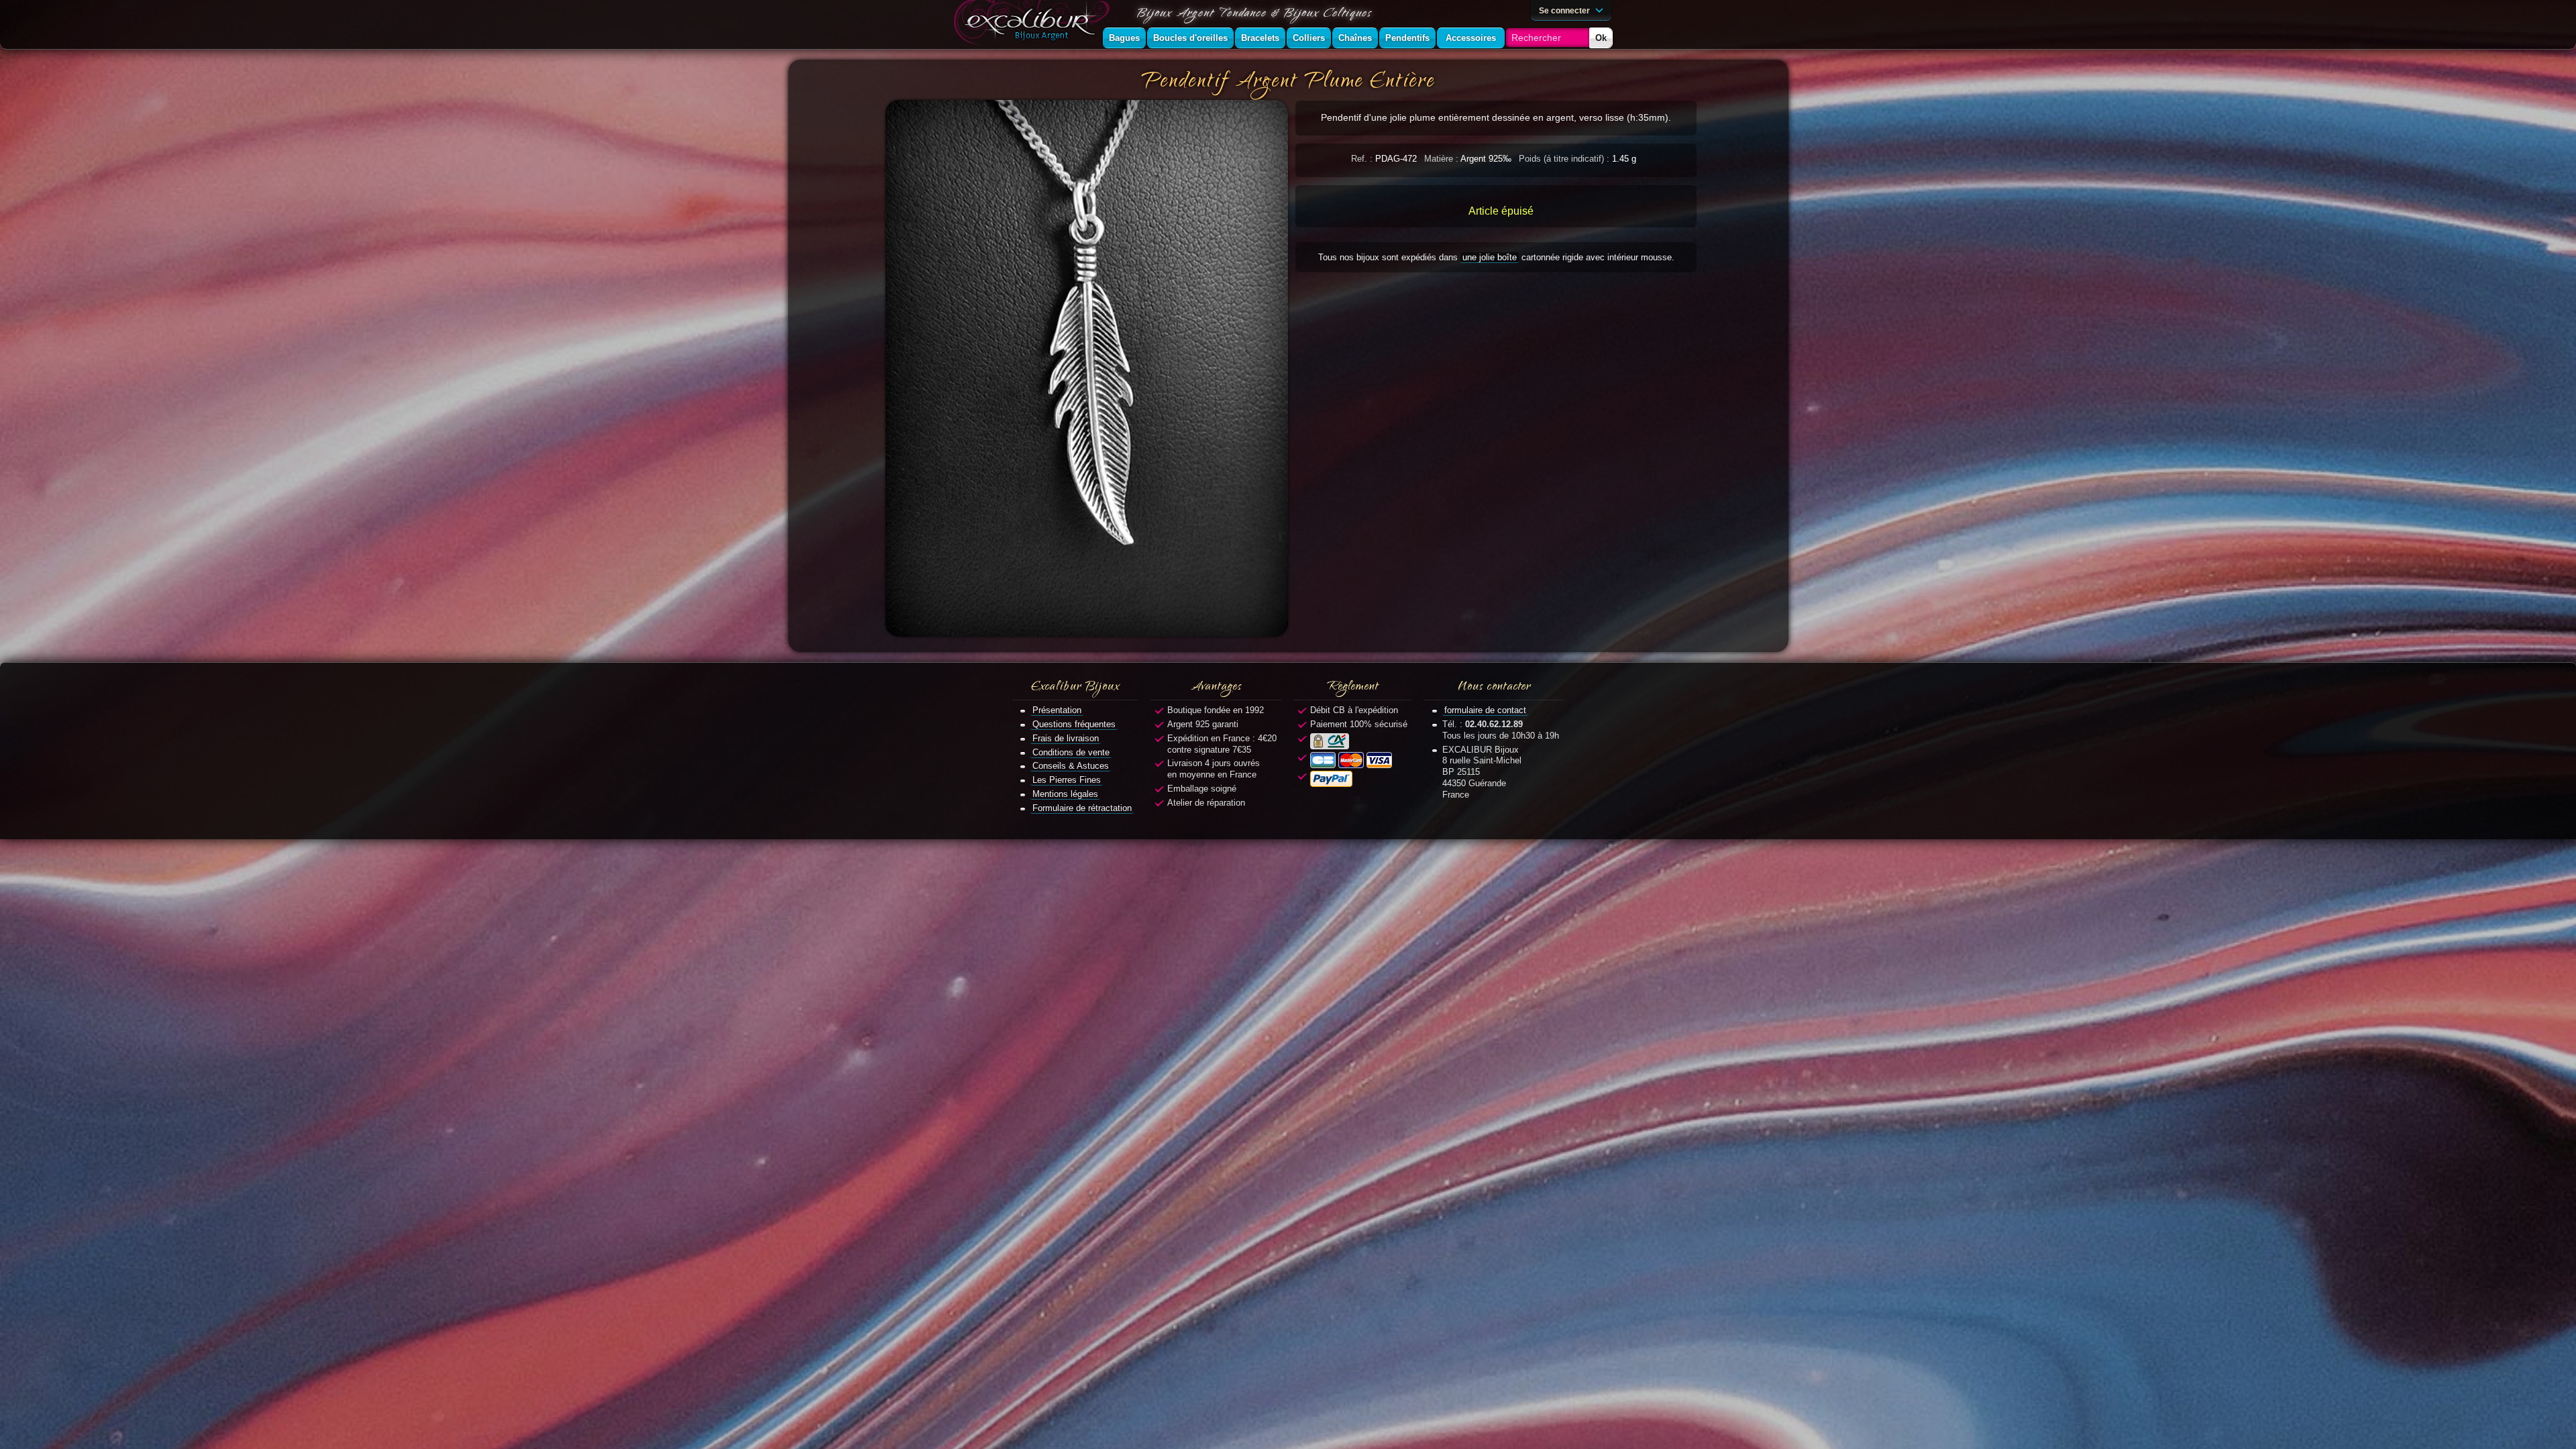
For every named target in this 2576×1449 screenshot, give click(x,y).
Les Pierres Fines (1067, 780)
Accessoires (1471, 38)
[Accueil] (1034, 24)
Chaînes (1355, 38)
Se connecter (1565, 10)
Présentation (1057, 710)
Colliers (1309, 38)
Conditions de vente (1071, 752)
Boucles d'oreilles (1190, 38)
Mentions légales (1065, 794)
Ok (1601, 38)
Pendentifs (1407, 38)
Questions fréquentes (1074, 724)
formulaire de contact (1485, 710)
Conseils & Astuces (1071, 766)
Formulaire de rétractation (1082, 808)
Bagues (1124, 38)
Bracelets (1260, 38)
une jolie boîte (1490, 257)
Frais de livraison (1066, 738)
